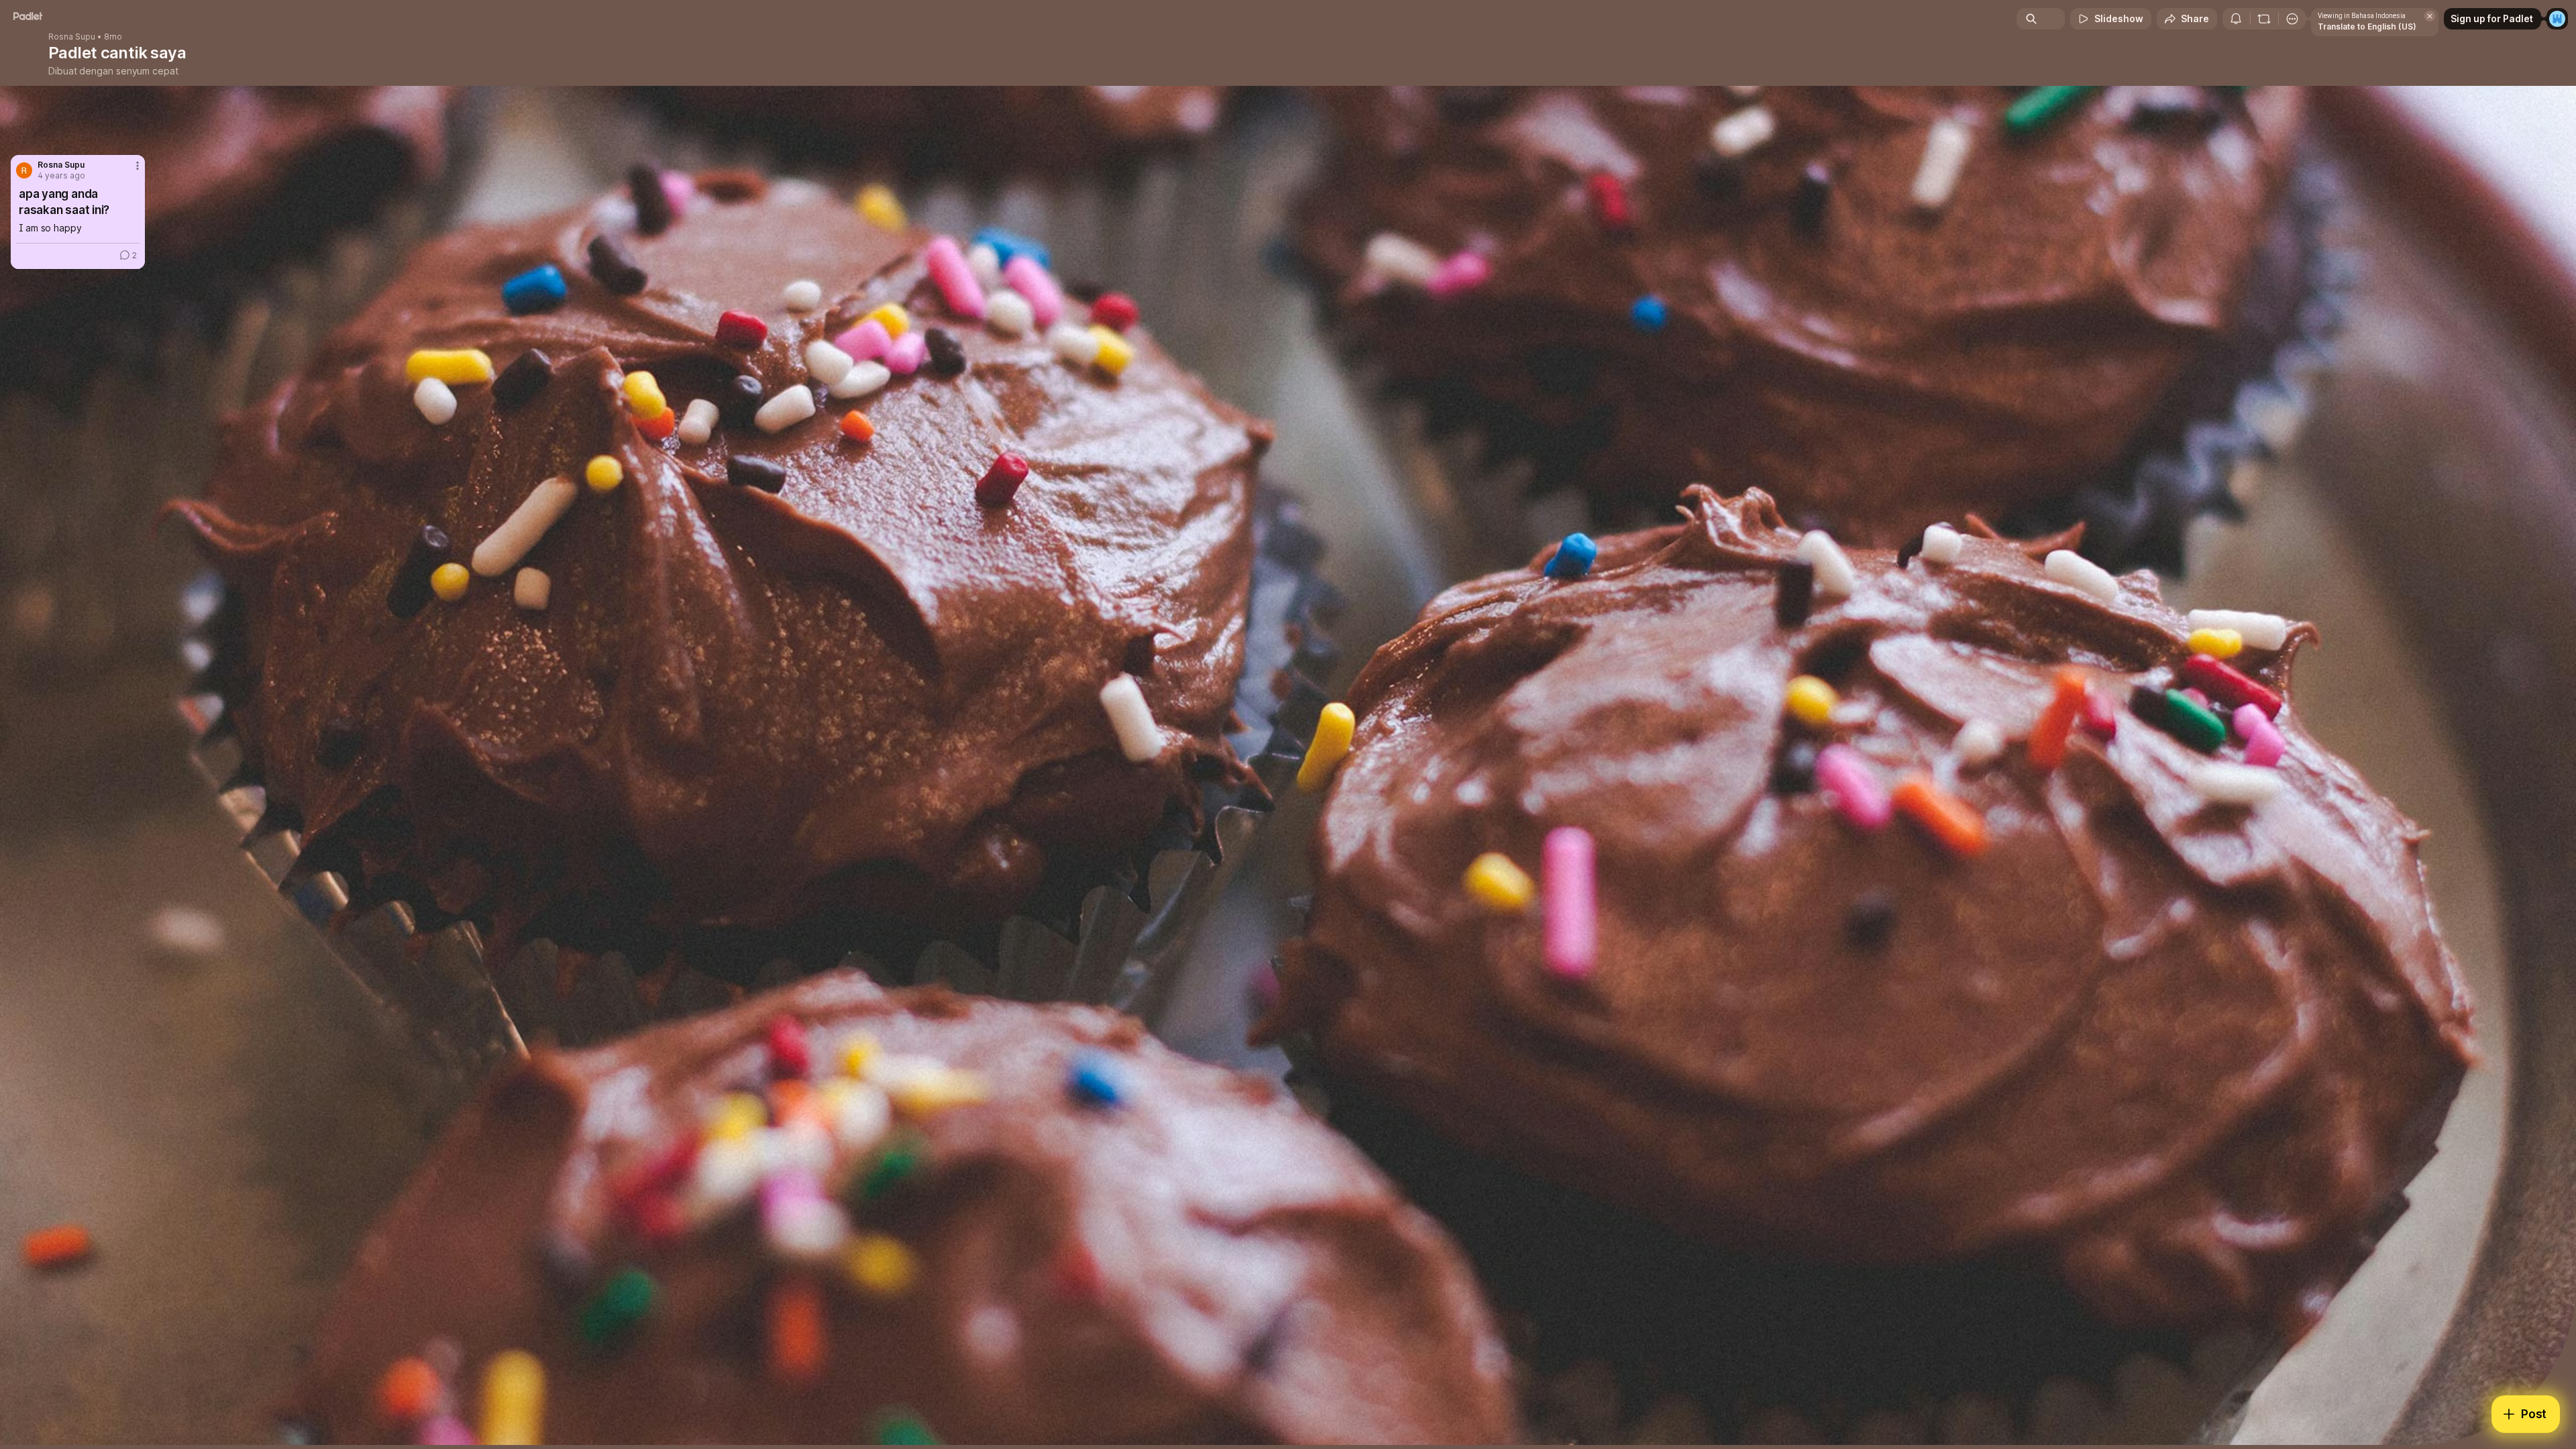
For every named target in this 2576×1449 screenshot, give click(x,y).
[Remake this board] (2264, 19)
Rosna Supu (72, 37)
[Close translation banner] (2430, 16)
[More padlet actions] (2292, 19)
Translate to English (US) (2367, 26)
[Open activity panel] (2236, 19)
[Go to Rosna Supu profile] (24, 170)
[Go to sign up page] (2557, 19)
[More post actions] (138, 166)
